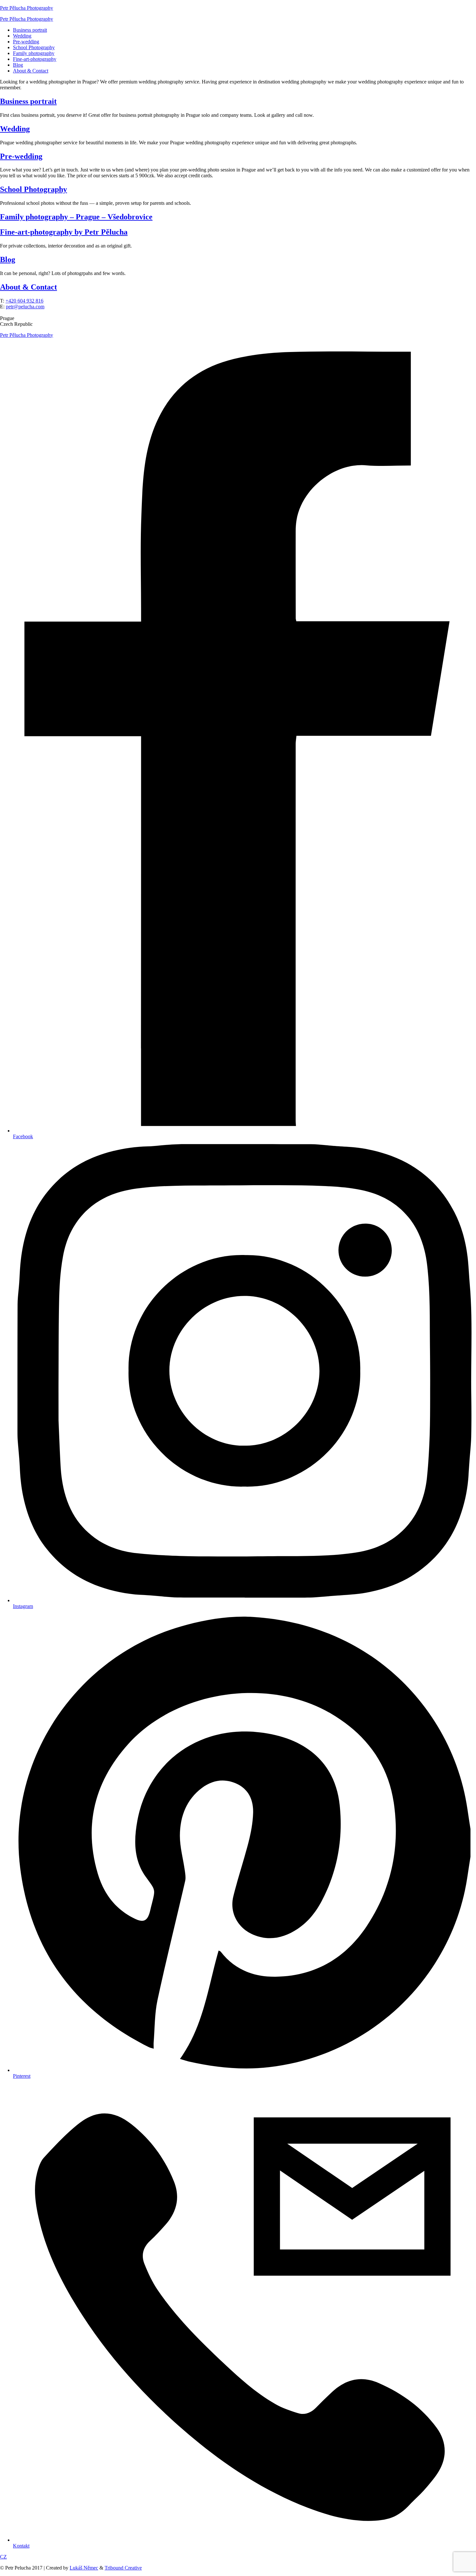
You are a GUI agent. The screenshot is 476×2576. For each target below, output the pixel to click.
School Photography (34, 47)
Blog (18, 65)
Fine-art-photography (35, 59)
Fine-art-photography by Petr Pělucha (64, 232)
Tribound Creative (123, 2568)
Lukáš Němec (84, 2568)
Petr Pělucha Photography (27, 8)
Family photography (34, 53)
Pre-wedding (26, 42)
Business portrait (30, 30)
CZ (3, 2557)
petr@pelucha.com (25, 307)
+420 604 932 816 (24, 301)
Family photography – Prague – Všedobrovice (76, 217)
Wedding (22, 36)
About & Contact (31, 71)
